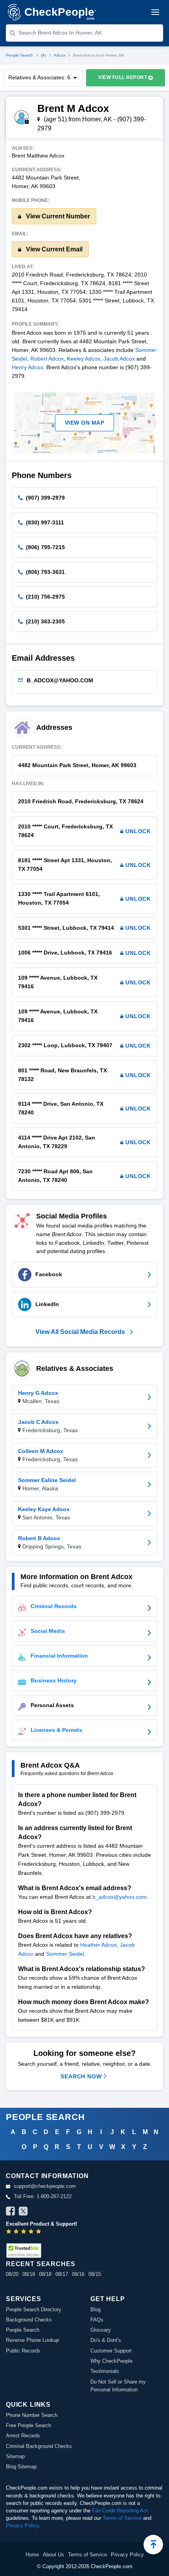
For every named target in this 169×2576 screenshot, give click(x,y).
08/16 (78, 2274)
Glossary (101, 2330)
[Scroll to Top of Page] (153, 2545)
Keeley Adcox (84, 359)
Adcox (60, 55)
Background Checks (29, 2320)
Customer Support (111, 2351)
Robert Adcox (47, 359)
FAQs (97, 2320)
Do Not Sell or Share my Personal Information (118, 2386)
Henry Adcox (28, 367)
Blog (96, 2309)
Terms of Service (122, 2518)
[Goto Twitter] (23, 2212)
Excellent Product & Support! (41, 2224)
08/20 (12, 2274)
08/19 (29, 2274)
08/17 (62, 2274)
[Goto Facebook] (11, 2212)
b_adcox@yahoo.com (119, 1897)
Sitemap (15, 2456)
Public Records (23, 2351)
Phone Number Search (32, 2415)
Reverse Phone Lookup (32, 2340)
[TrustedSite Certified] (24, 2251)
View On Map (85, 423)
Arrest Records (23, 2436)
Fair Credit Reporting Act (120, 2511)
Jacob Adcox (119, 359)
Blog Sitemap (21, 2467)
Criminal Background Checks (39, 2446)
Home (32, 2555)
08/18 (45, 2274)
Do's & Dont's (106, 2340)
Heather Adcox (98, 1945)
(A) (43, 55)
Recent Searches (40, 2264)
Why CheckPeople (111, 2361)
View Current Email (53, 249)
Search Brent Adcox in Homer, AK (60, 33)
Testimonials (105, 2371)
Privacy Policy (22, 2526)
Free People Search (28, 2425)
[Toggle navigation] (155, 12)
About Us (53, 2555)
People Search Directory (34, 2309)
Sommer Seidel (65, 1954)
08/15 (95, 2274)
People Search (19, 55)
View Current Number (57, 216)
